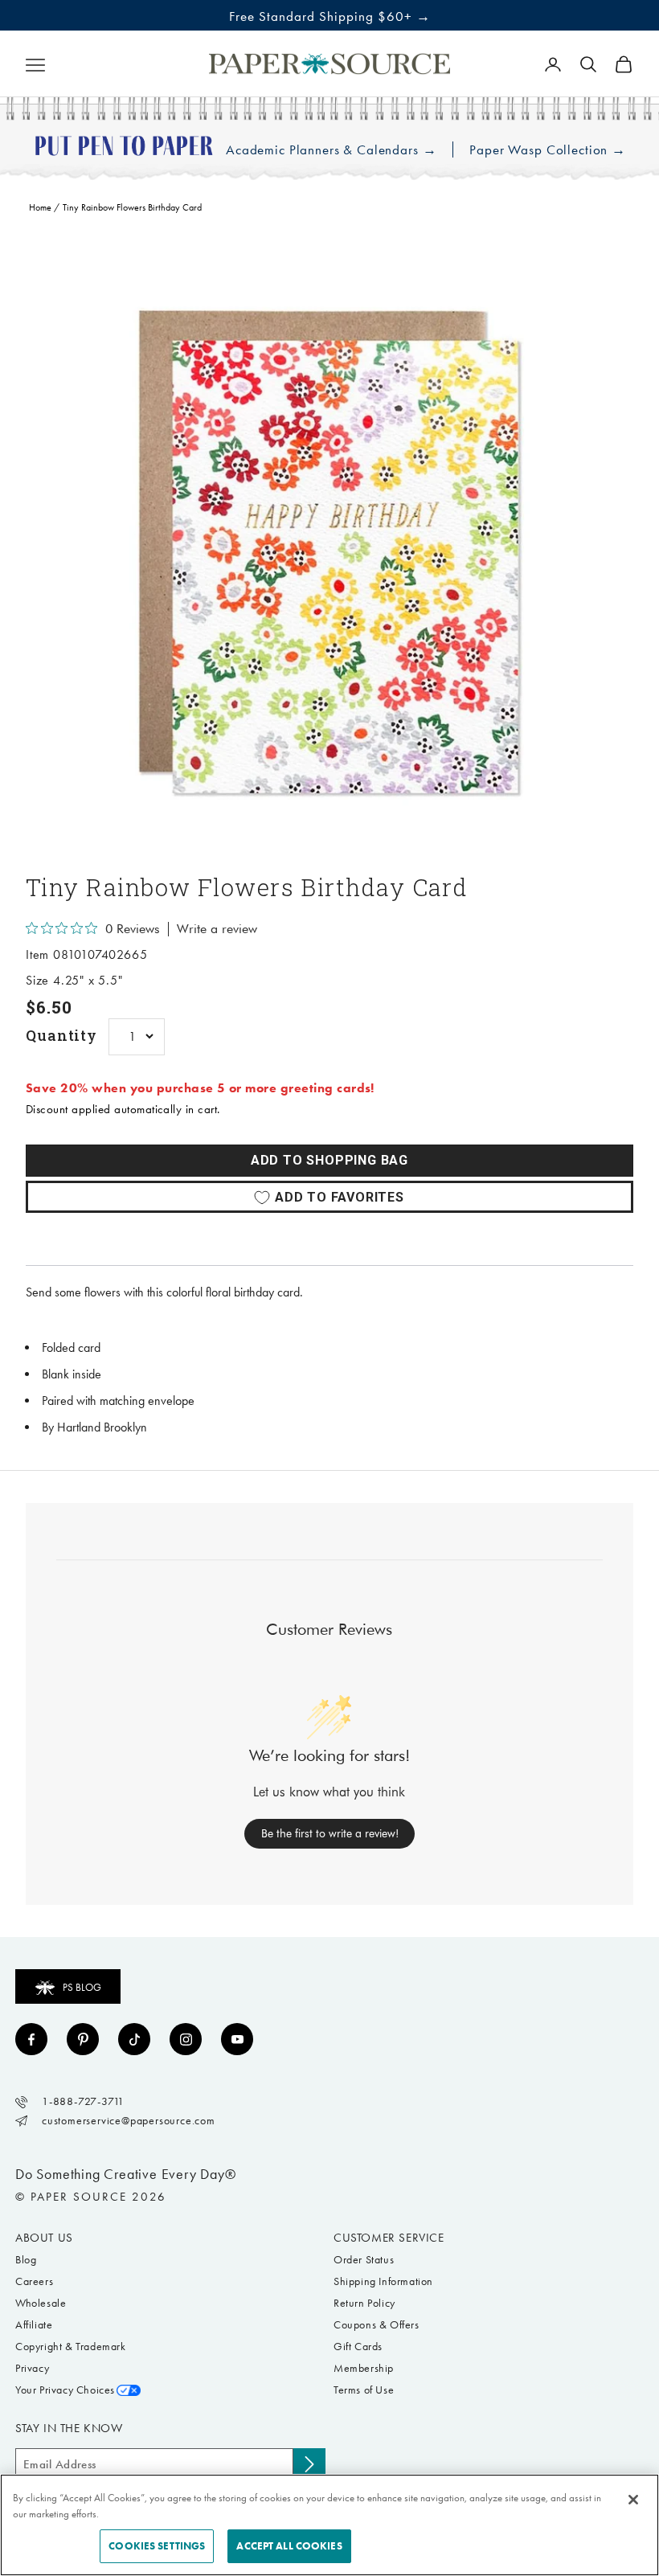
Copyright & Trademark (71, 2347)
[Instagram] (186, 2039)
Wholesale (41, 2303)
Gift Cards (358, 2347)
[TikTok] (134, 2039)
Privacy (32, 2368)
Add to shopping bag (329, 1160)
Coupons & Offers (377, 2325)
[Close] (633, 2500)
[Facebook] (31, 2039)
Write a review (217, 929)
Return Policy (364, 2303)
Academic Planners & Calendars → (331, 150)
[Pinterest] (83, 2039)
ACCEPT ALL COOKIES (289, 2546)
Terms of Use (364, 2390)
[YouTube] (237, 2039)
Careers (34, 2281)
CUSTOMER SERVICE (389, 2238)
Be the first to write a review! (330, 1833)
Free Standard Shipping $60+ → (330, 16)
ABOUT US (44, 2238)
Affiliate (34, 2325)
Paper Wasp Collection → (548, 150)
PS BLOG (82, 1987)
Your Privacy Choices (65, 2390)
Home (40, 207)
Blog (26, 2260)
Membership (364, 2368)
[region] (329, 544)
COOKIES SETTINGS (157, 2546)
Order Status (364, 2260)
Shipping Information (383, 2281)
